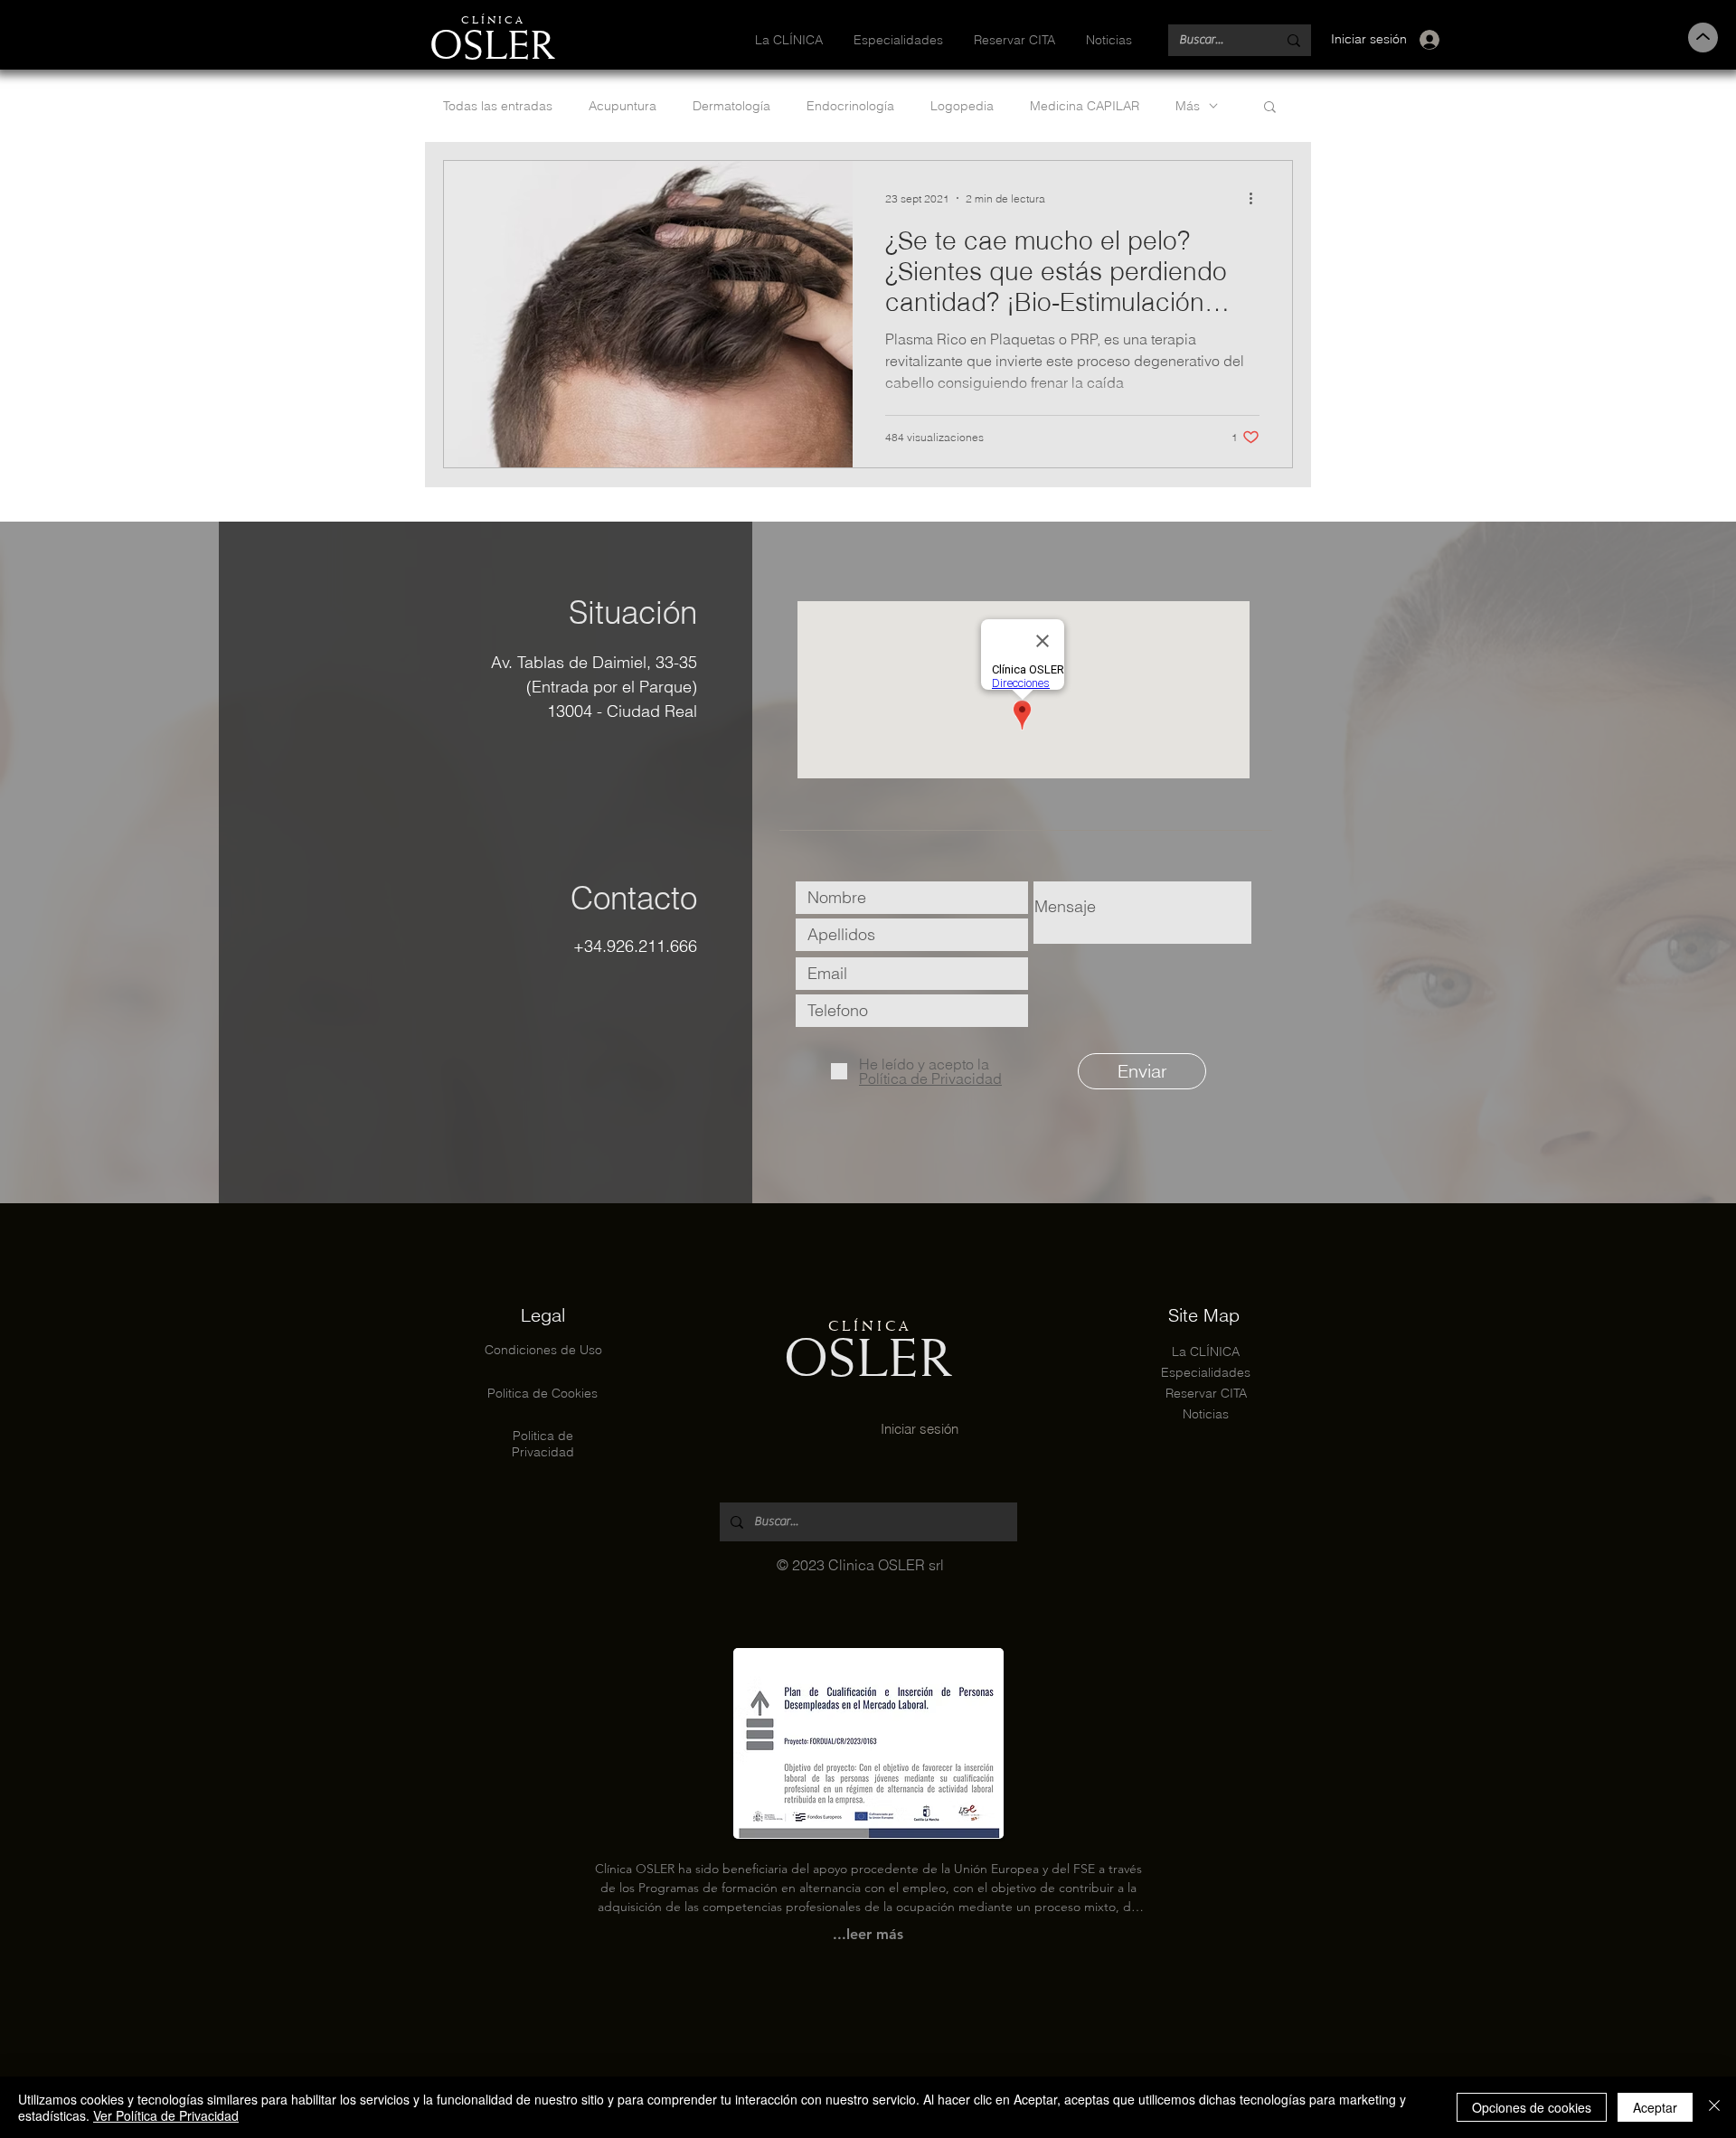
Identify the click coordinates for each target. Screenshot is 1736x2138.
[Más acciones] (1257, 198)
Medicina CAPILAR (1085, 106)
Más (1188, 106)
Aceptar (1655, 2107)
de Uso (581, 1350)
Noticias (1206, 1414)
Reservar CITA (1206, 1393)
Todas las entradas (498, 106)
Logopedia (962, 106)
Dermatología (731, 106)
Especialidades (1206, 1372)
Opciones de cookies (1532, 2107)
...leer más (868, 1934)
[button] (1270, 108)
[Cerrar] (1714, 2107)
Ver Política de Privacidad (166, 2115)
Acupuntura (623, 106)
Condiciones (523, 1350)
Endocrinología (850, 106)
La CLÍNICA (1206, 1352)
